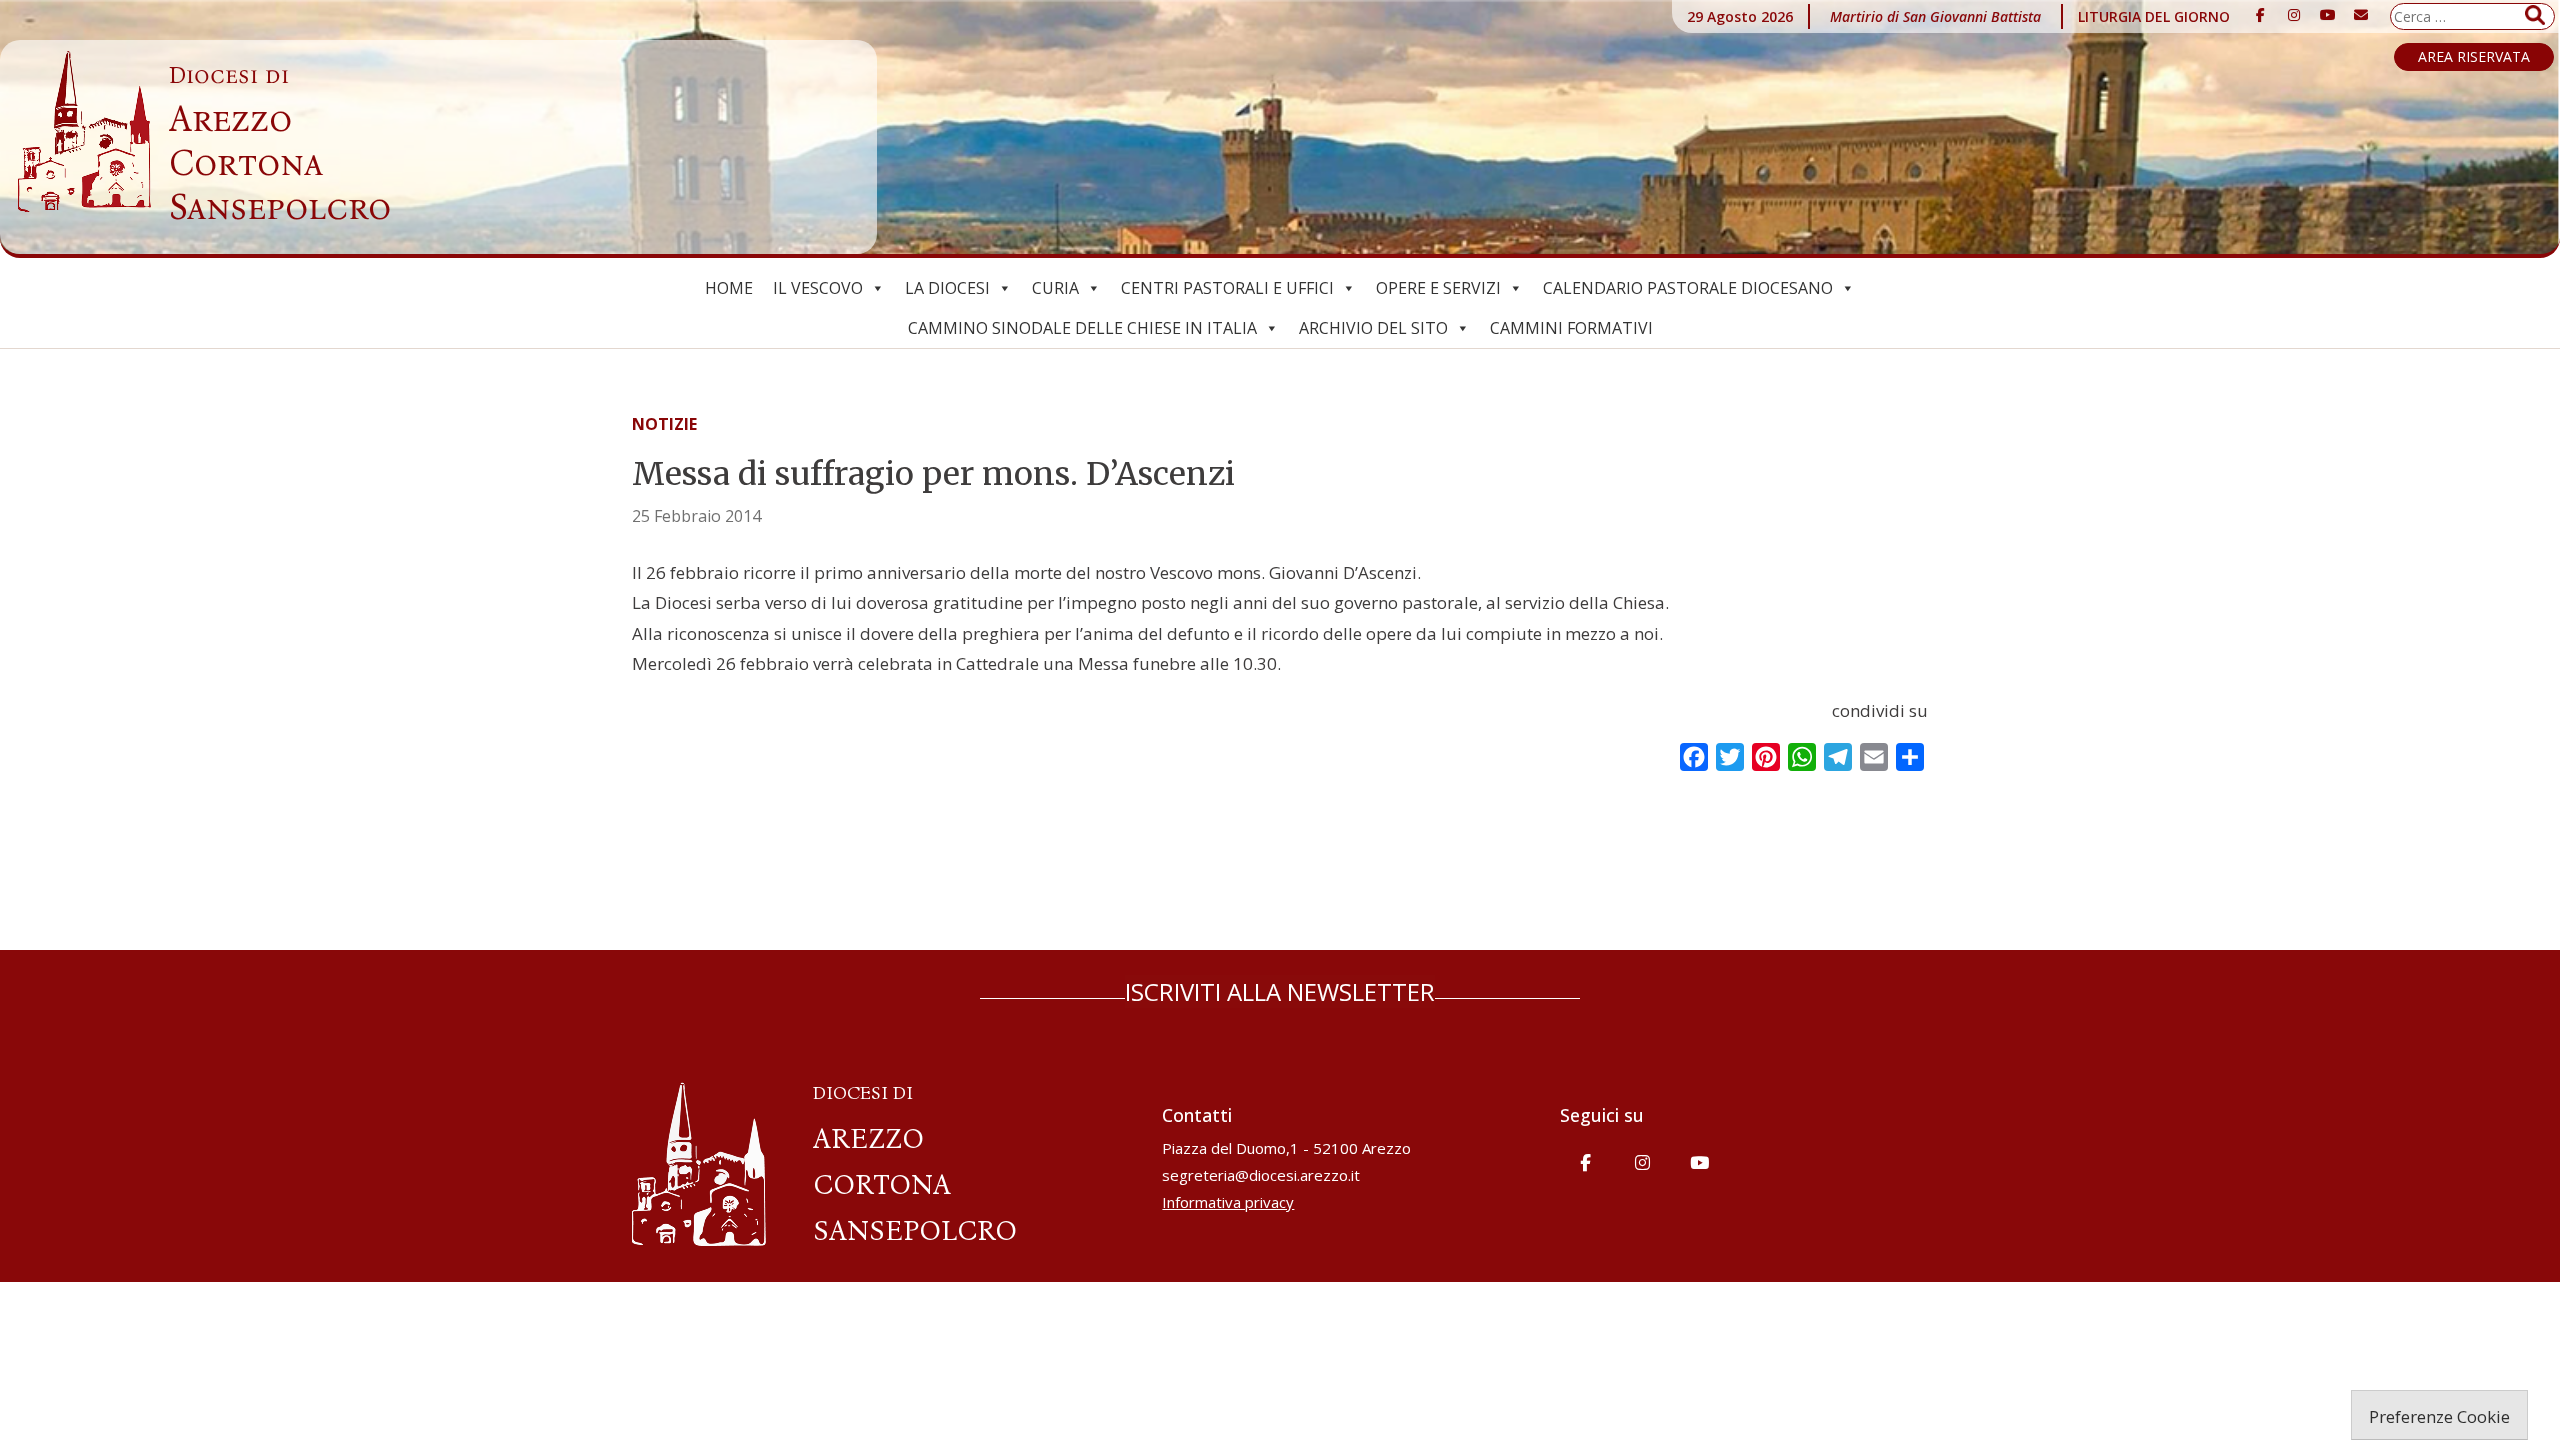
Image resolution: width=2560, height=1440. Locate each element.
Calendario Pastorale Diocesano (1688, 288)
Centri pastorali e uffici (1227, 288)
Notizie (664, 424)
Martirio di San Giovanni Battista (1935, 16)
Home (729, 288)
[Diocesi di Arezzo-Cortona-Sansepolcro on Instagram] (2294, 15)
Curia (1055, 288)
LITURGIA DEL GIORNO (2154, 16)
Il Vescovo (818, 288)
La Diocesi (947, 288)
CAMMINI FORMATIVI (1571, 328)
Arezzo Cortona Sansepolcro (280, 145)
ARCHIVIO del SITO (1373, 328)
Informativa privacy (1228, 1202)
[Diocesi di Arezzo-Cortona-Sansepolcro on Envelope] (2361, 15)
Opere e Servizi (1438, 288)
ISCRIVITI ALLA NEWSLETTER (1280, 991)
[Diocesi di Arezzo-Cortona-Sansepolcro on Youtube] (2328, 15)
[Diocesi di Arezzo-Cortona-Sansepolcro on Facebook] (2261, 15)
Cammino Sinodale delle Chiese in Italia (1082, 328)
